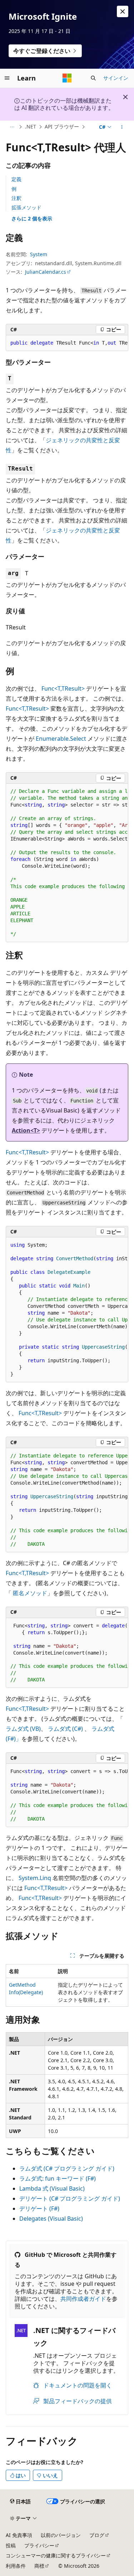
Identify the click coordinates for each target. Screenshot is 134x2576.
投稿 (11, 2545)
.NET (31, 126)
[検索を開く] (93, 78)
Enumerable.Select (61, 739)
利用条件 (16, 2566)
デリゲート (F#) (39, 2209)
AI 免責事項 (19, 2535)
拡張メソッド (26, 207)
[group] (67, 343)
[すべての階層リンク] (12, 127)
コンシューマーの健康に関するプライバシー (56, 2555)
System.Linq (35, 1878)
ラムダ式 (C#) (65, 1729)
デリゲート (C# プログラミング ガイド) (70, 2198)
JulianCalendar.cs (46, 272)
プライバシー (39, 2545)
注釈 (16, 198)
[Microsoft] (67, 78)
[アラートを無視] (123, 11)
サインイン (116, 78)
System (39, 254)
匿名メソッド (30, 1593)
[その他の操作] (122, 127)
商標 (39, 2566)
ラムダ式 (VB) (23, 1729)
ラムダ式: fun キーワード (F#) (58, 2178)
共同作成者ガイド (83, 2299)
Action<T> (26, 1130)
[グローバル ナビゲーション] (7, 78)
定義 (16, 179)
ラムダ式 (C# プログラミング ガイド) (67, 2168)
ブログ (97, 2535)
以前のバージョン (61, 2535)
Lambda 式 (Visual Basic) (52, 2188)
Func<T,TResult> (63, 688)
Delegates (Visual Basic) (51, 2219)
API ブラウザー (62, 126)
